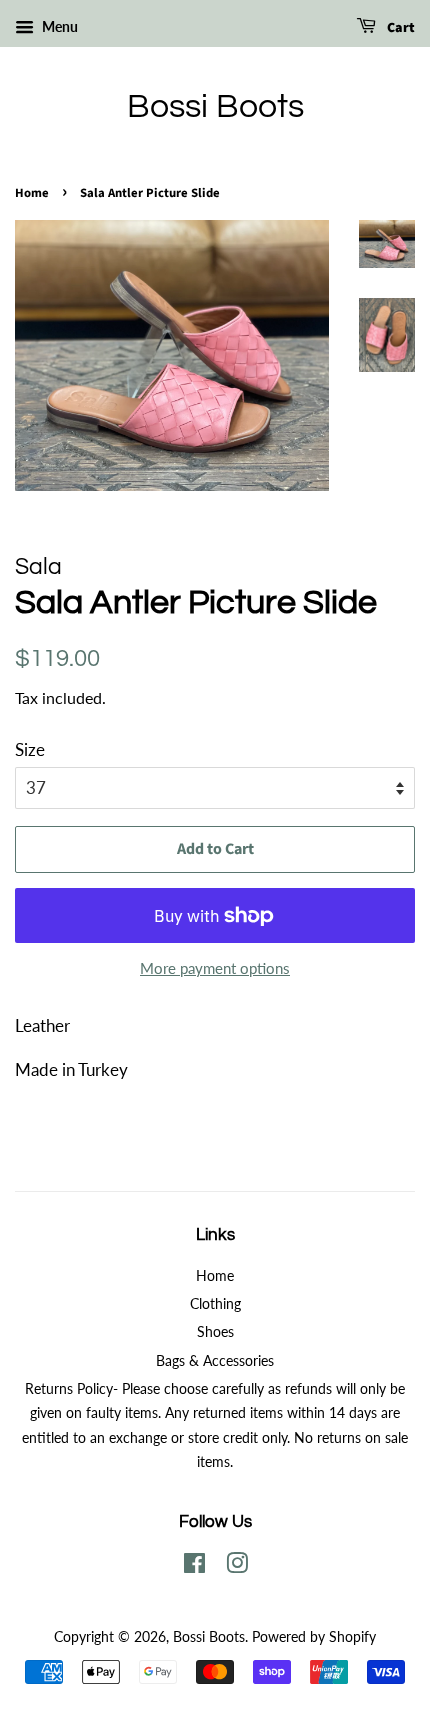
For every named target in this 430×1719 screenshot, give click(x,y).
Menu (58, 26)
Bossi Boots (215, 106)
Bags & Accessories (215, 1360)
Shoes (215, 1331)
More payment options (215, 968)
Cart (399, 28)
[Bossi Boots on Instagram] (237, 1566)
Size (30, 749)
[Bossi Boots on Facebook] (194, 1566)
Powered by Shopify (314, 1636)
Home (32, 193)
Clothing (215, 1303)
